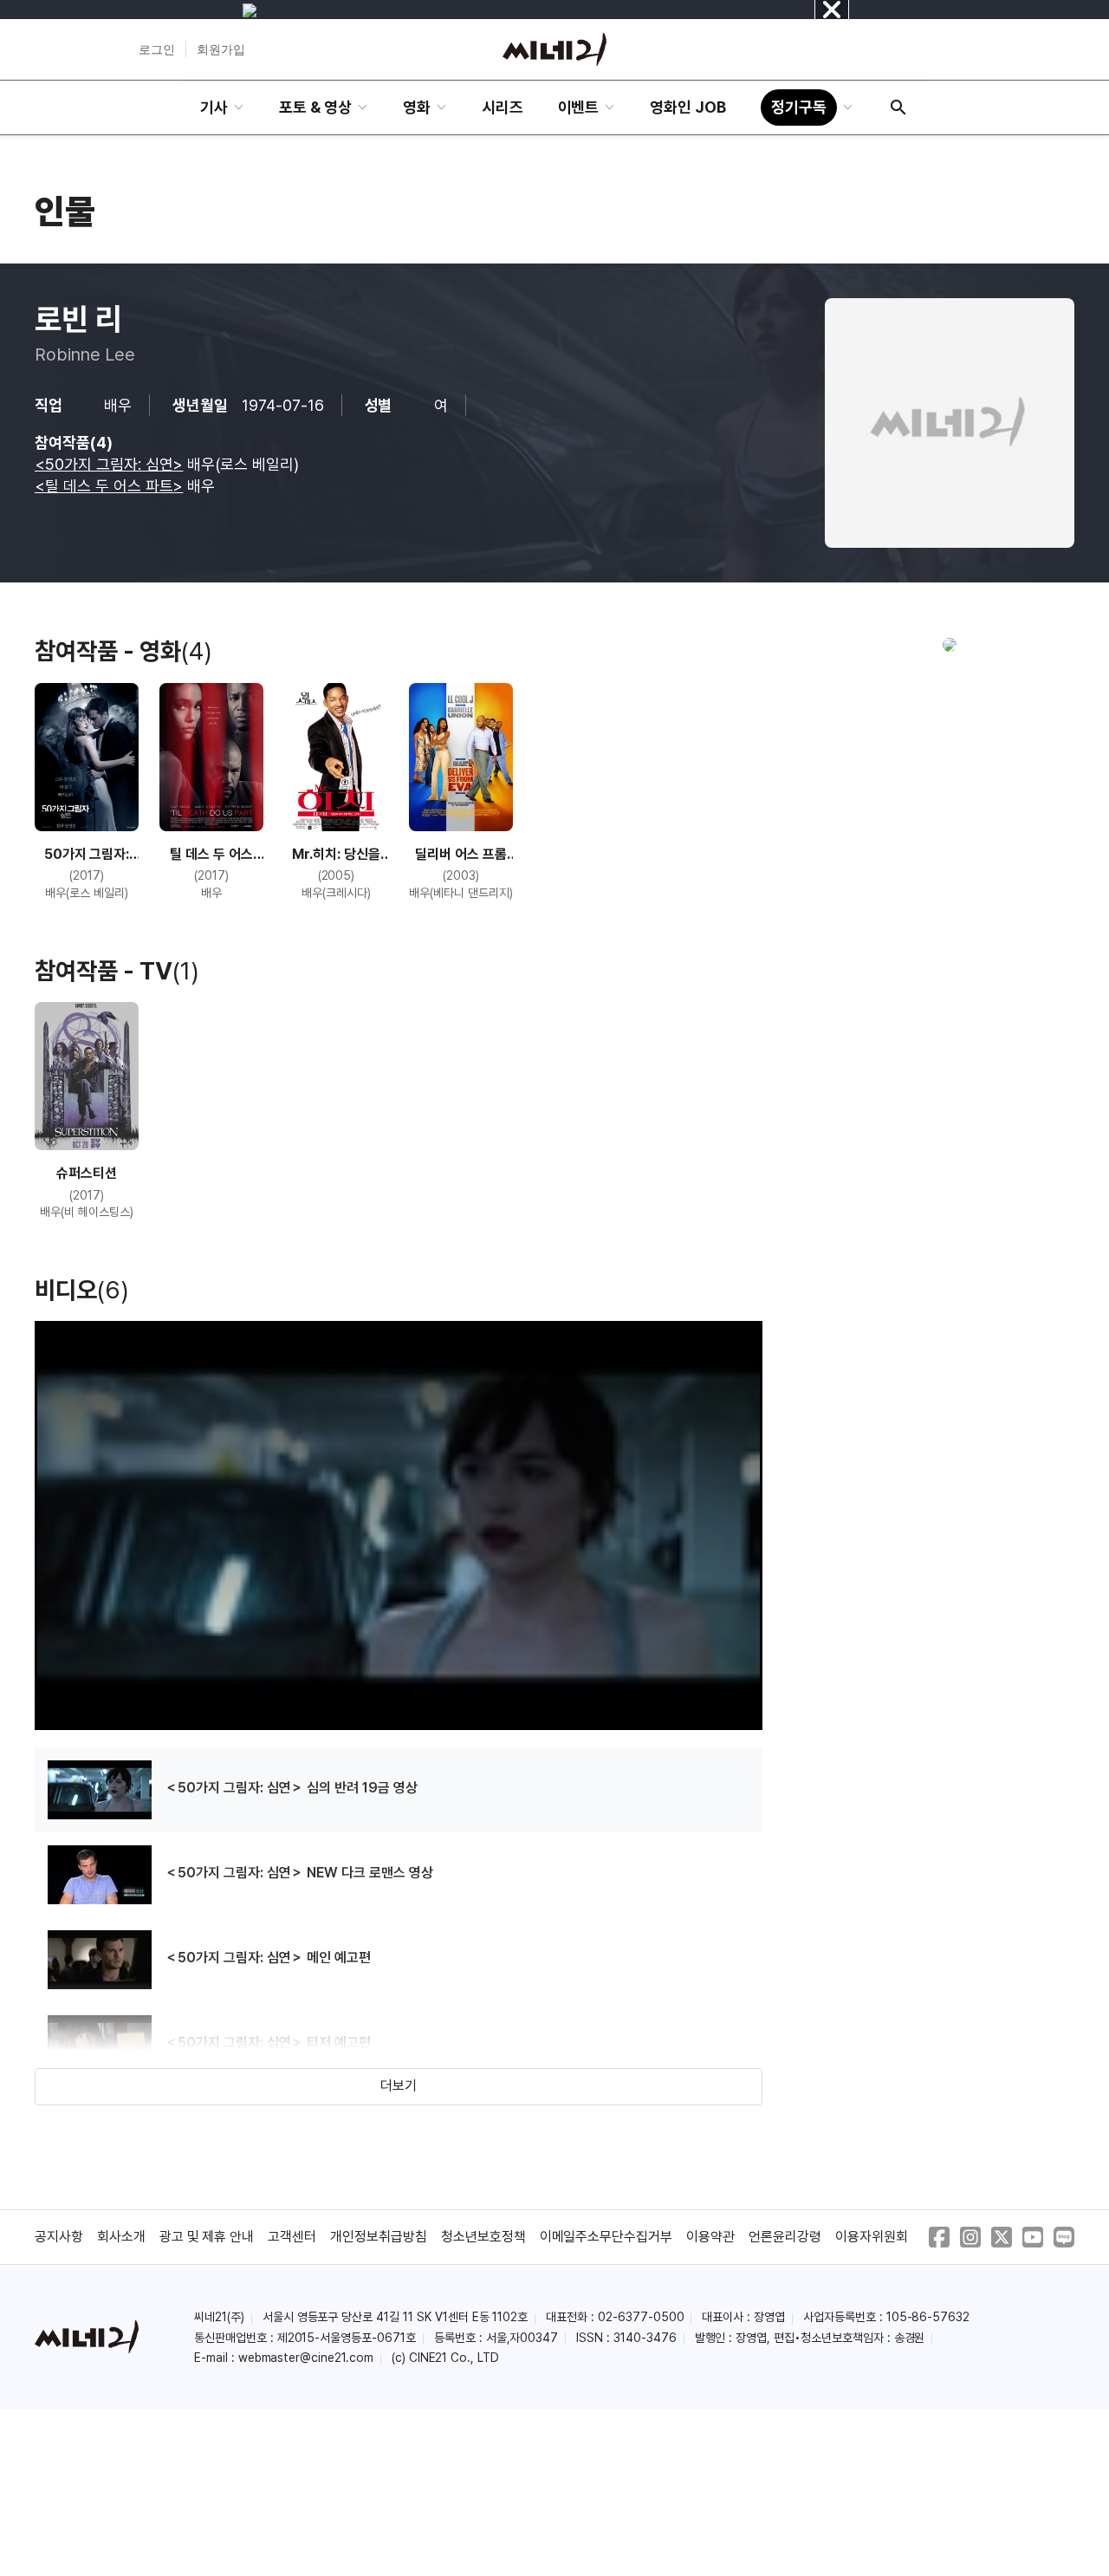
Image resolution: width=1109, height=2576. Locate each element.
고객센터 (292, 2237)
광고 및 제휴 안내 (207, 2237)
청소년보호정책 (483, 2237)
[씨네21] (554, 49)
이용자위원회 (872, 2237)
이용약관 (710, 2237)
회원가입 (221, 49)
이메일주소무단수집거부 (606, 2237)
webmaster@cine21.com (306, 2358)
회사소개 (121, 2237)
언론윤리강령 (785, 2237)
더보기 (399, 2086)
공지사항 (59, 2237)
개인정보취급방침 (379, 2237)
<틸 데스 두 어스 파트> (109, 486)
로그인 (157, 49)
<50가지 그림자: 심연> (109, 464)
